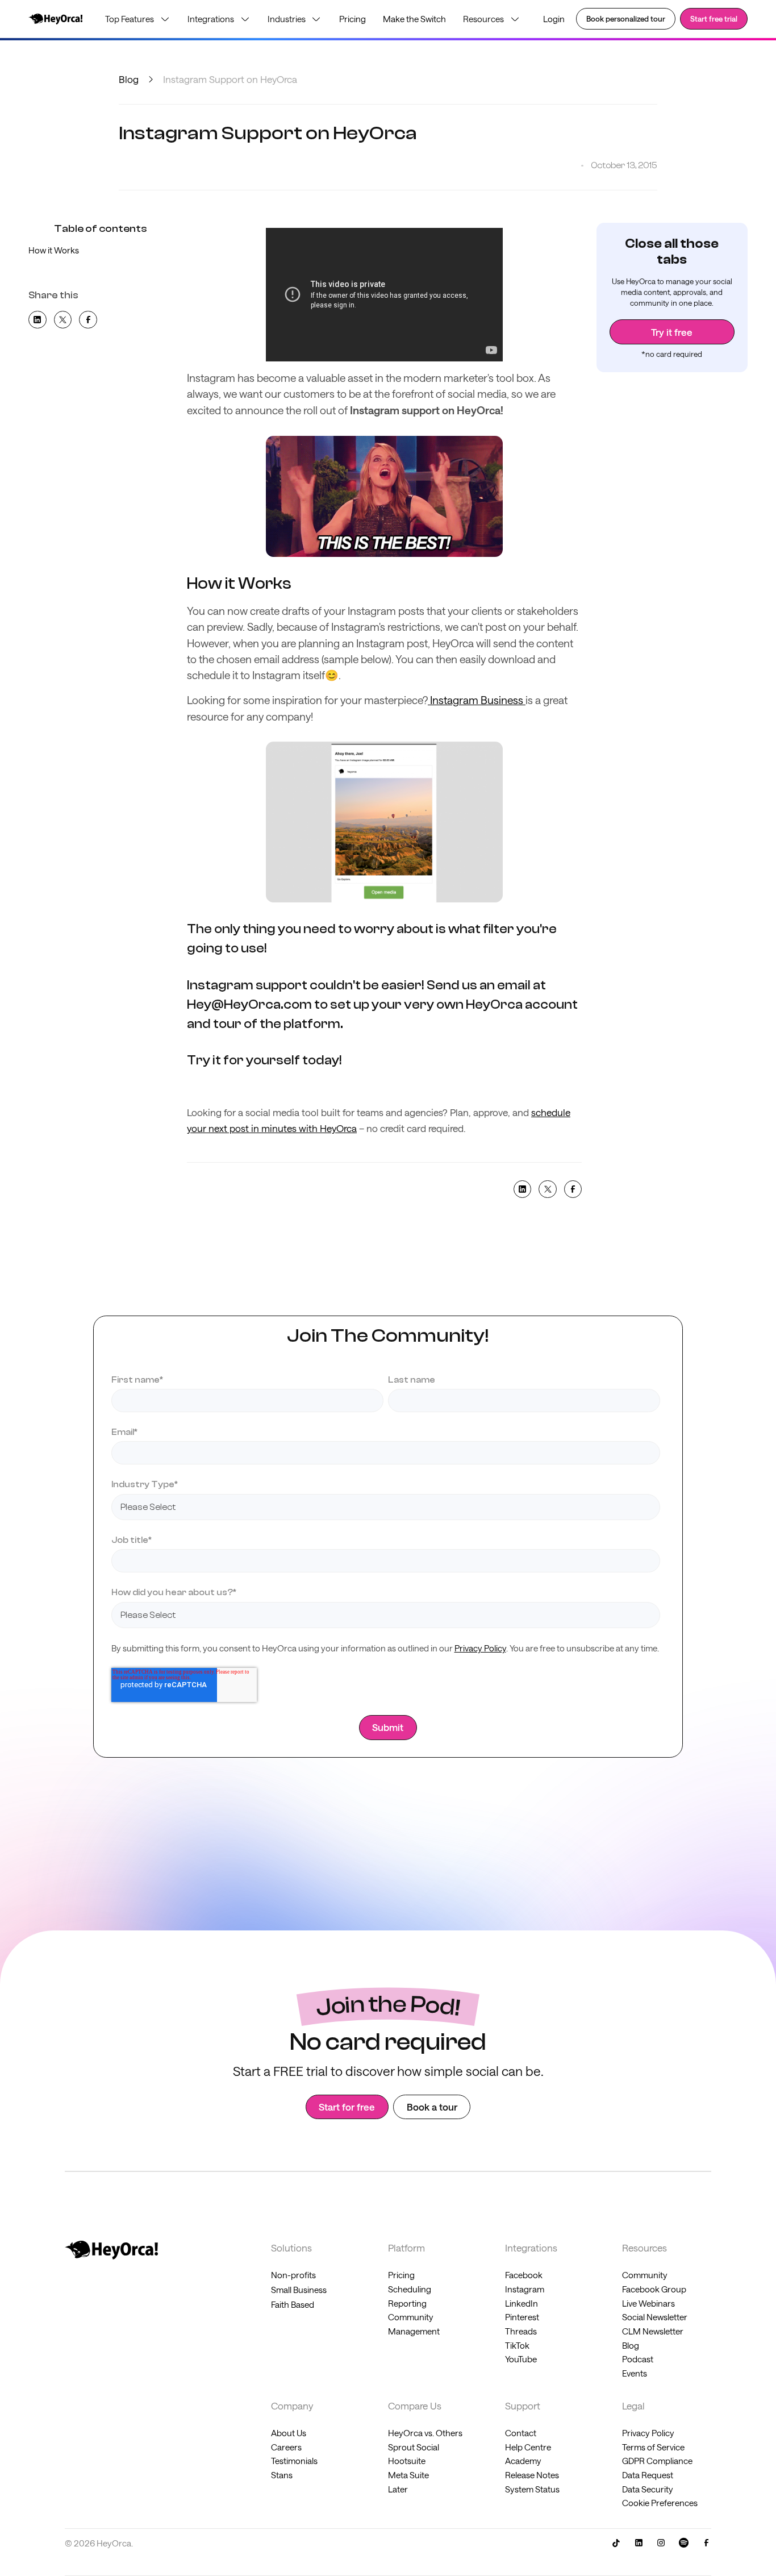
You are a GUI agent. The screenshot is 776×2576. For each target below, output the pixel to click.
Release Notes (532, 2475)
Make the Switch (414, 19)
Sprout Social (414, 2447)
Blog (129, 79)
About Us (289, 2433)
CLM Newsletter (653, 2331)
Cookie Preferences (660, 2503)
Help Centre (528, 2447)
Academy (523, 2461)
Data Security (648, 2489)
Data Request (648, 2475)
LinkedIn (521, 2303)
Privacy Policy (480, 1648)
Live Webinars (648, 2303)
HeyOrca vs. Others (425, 2433)
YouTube (521, 2359)
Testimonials (294, 2461)
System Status (532, 2489)
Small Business (299, 2290)
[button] (138, 19)
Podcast (638, 2359)
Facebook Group (654, 2289)
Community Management (414, 2324)
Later (398, 2489)
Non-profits (293, 2275)
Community (645, 2275)
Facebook (524, 2275)
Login (554, 19)
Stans (282, 2475)
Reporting (407, 2303)
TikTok (517, 2345)
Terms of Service (653, 2447)
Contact (521, 2433)
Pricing (352, 19)
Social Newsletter (655, 2317)
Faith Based (293, 2304)
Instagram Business (477, 700)
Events (635, 2373)
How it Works (54, 250)
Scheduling (410, 2289)
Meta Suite (408, 2475)
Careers (286, 2447)
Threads (521, 2331)
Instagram (525, 2289)
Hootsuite (407, 2461)
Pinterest (522, 2317)
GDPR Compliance (657, 2461)
